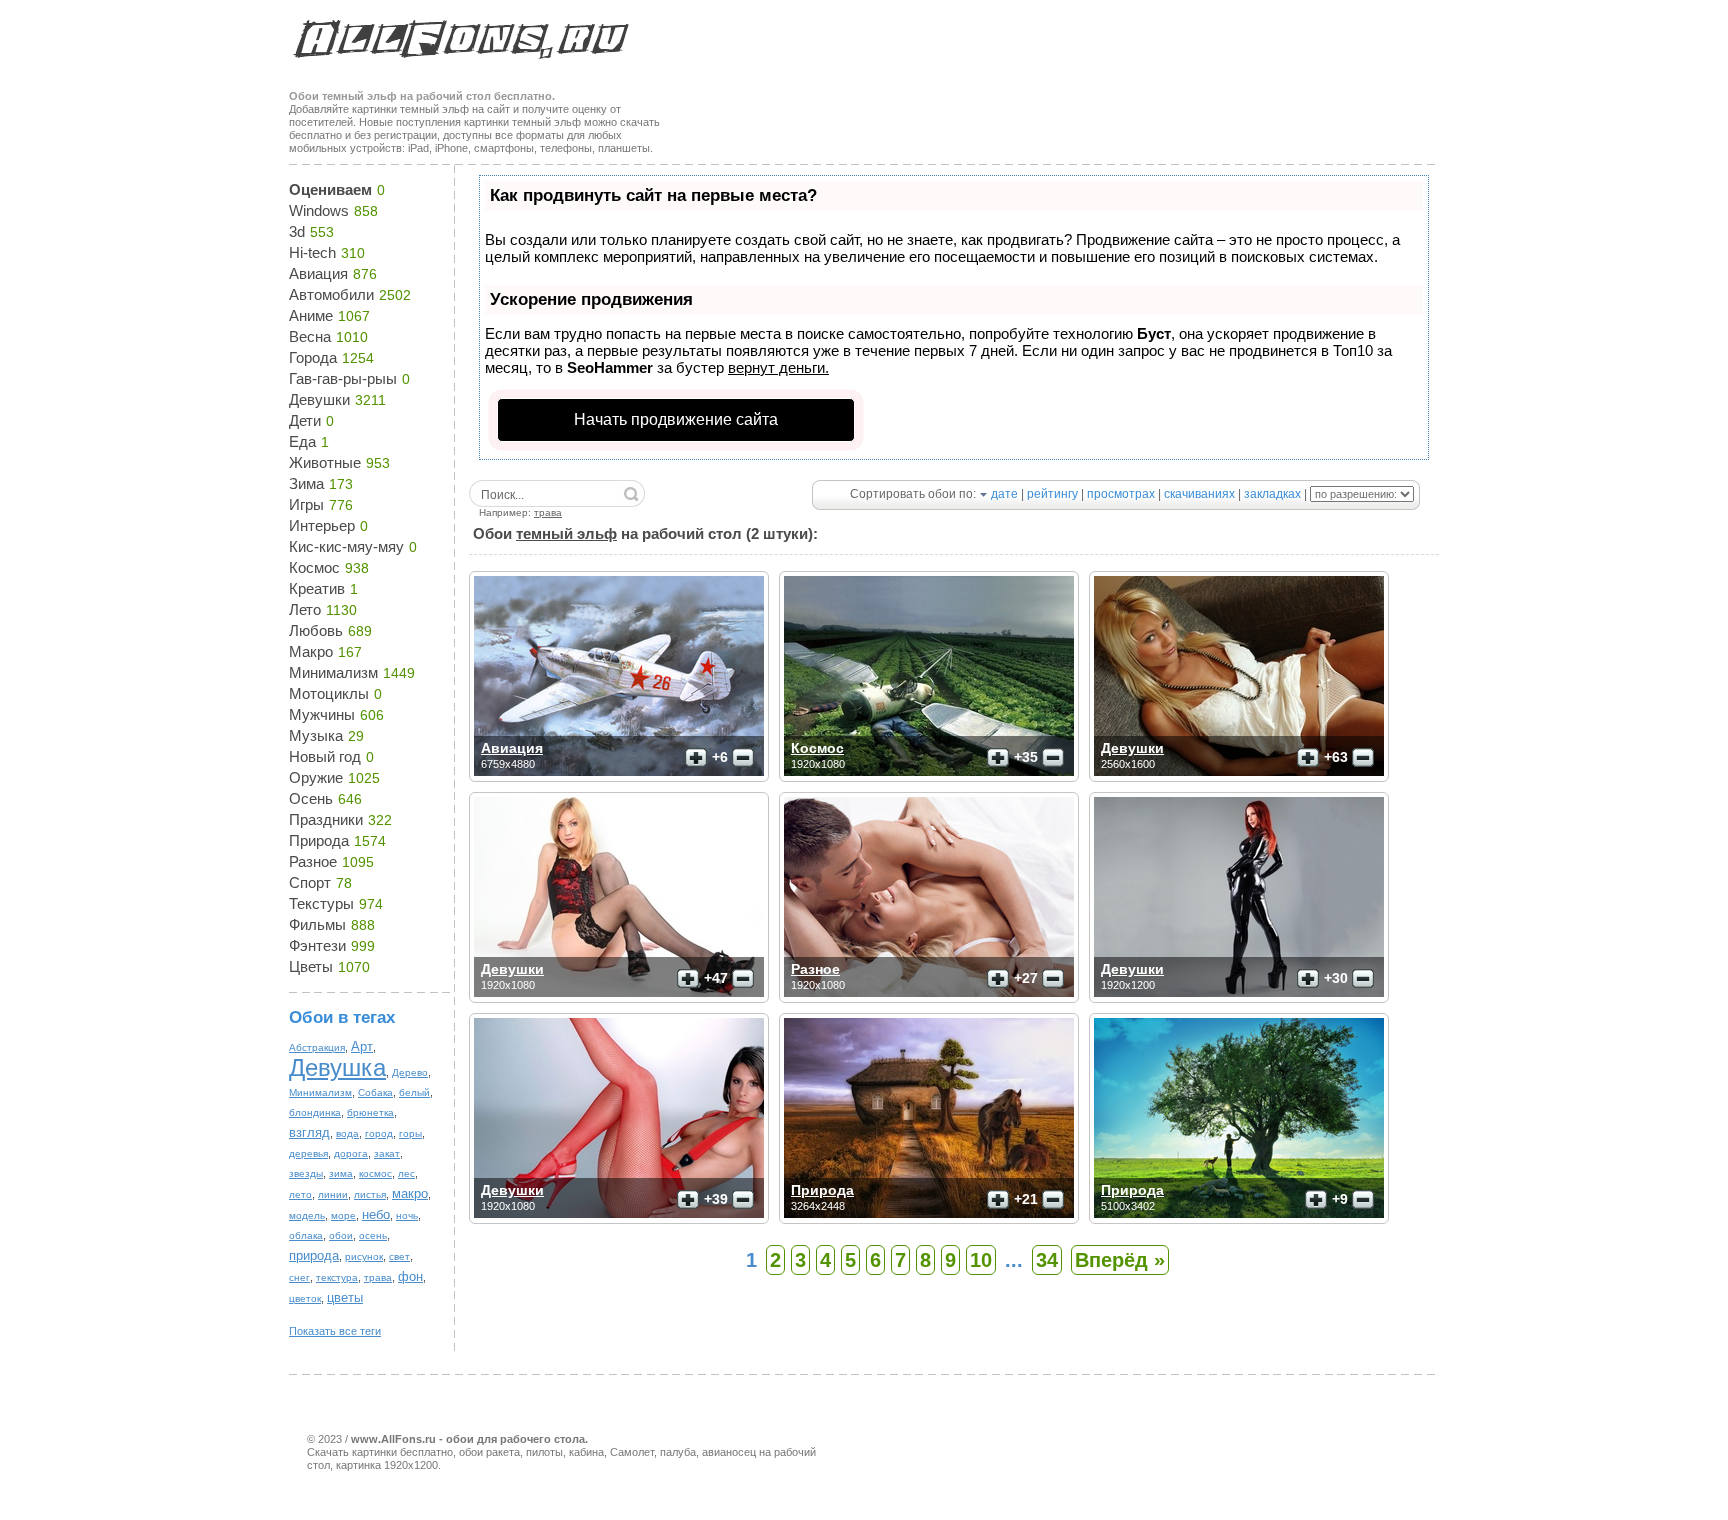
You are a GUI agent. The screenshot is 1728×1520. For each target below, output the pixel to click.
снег (299, 1277)
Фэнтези (317, 945)
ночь (407, 1215)
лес (406, 1173)
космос (375, 1173)
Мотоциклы (329, 693)
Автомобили (331, 294)
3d (297, 231)
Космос (314, 567)
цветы (345, 1297)
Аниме (311, 315)
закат (387, 1153)
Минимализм (333, 672)
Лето (305, 609)
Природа (319, 840)
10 (981, 1260)
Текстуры (321, 903)
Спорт (310, 882)
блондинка (315, 1112)
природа (314, 1255)
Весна (310, 336)
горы (410, 1133)
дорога (351, 1153)
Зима (306, 483)
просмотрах (1121, 494)
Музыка (316, 735)
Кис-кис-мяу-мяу (346, 546)
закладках (1272, 494)
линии (333, 1194)
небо (376, 1214)
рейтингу (1052, 494)
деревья (308, 1153)
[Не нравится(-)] (743, 758)
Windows (319, 210)
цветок (305, 1298)
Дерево (410, 1072)
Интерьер (322, 525)
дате (1004, 494)
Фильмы (317, 924)
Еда (302, 441)
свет (399, 1256)
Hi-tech (312, 252)
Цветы (311, 966)
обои (341, 1235)
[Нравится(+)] (696, 758)
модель (307, 1215)
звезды (306, 1173)
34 (1047, 1260)
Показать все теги (335, 1331)
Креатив (317, 588)
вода (347, 1133)
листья (370, 1194)
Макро (311, 651)
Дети (305, 420)
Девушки (319, 399)
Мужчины (322, 714)
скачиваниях (1199, 494)
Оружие (316, 777)
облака (306, 1235)
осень (373, 1235)
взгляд (309, 1132)
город (379, 1133)
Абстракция (317, 1047)
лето (300, 1194)
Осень (311, 798)
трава (378, 1277)
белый (414, 1092)
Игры (306, 504)
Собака (375, 1092)
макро (410, 1193)
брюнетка (370, 1112)
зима (341, 1173)
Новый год (325, 756)
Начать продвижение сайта (676, 419)
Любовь (316, 630)
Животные (325, 462)
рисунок (364, 1256)
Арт (362, 1046)
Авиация (318, 273)
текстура (337, 1277)
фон (410, 1276)
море (343, 1215)
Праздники (326, 819)
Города (313, 357)
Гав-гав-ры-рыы (343, 378)
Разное (313, 861)
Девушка (337, 1067)
